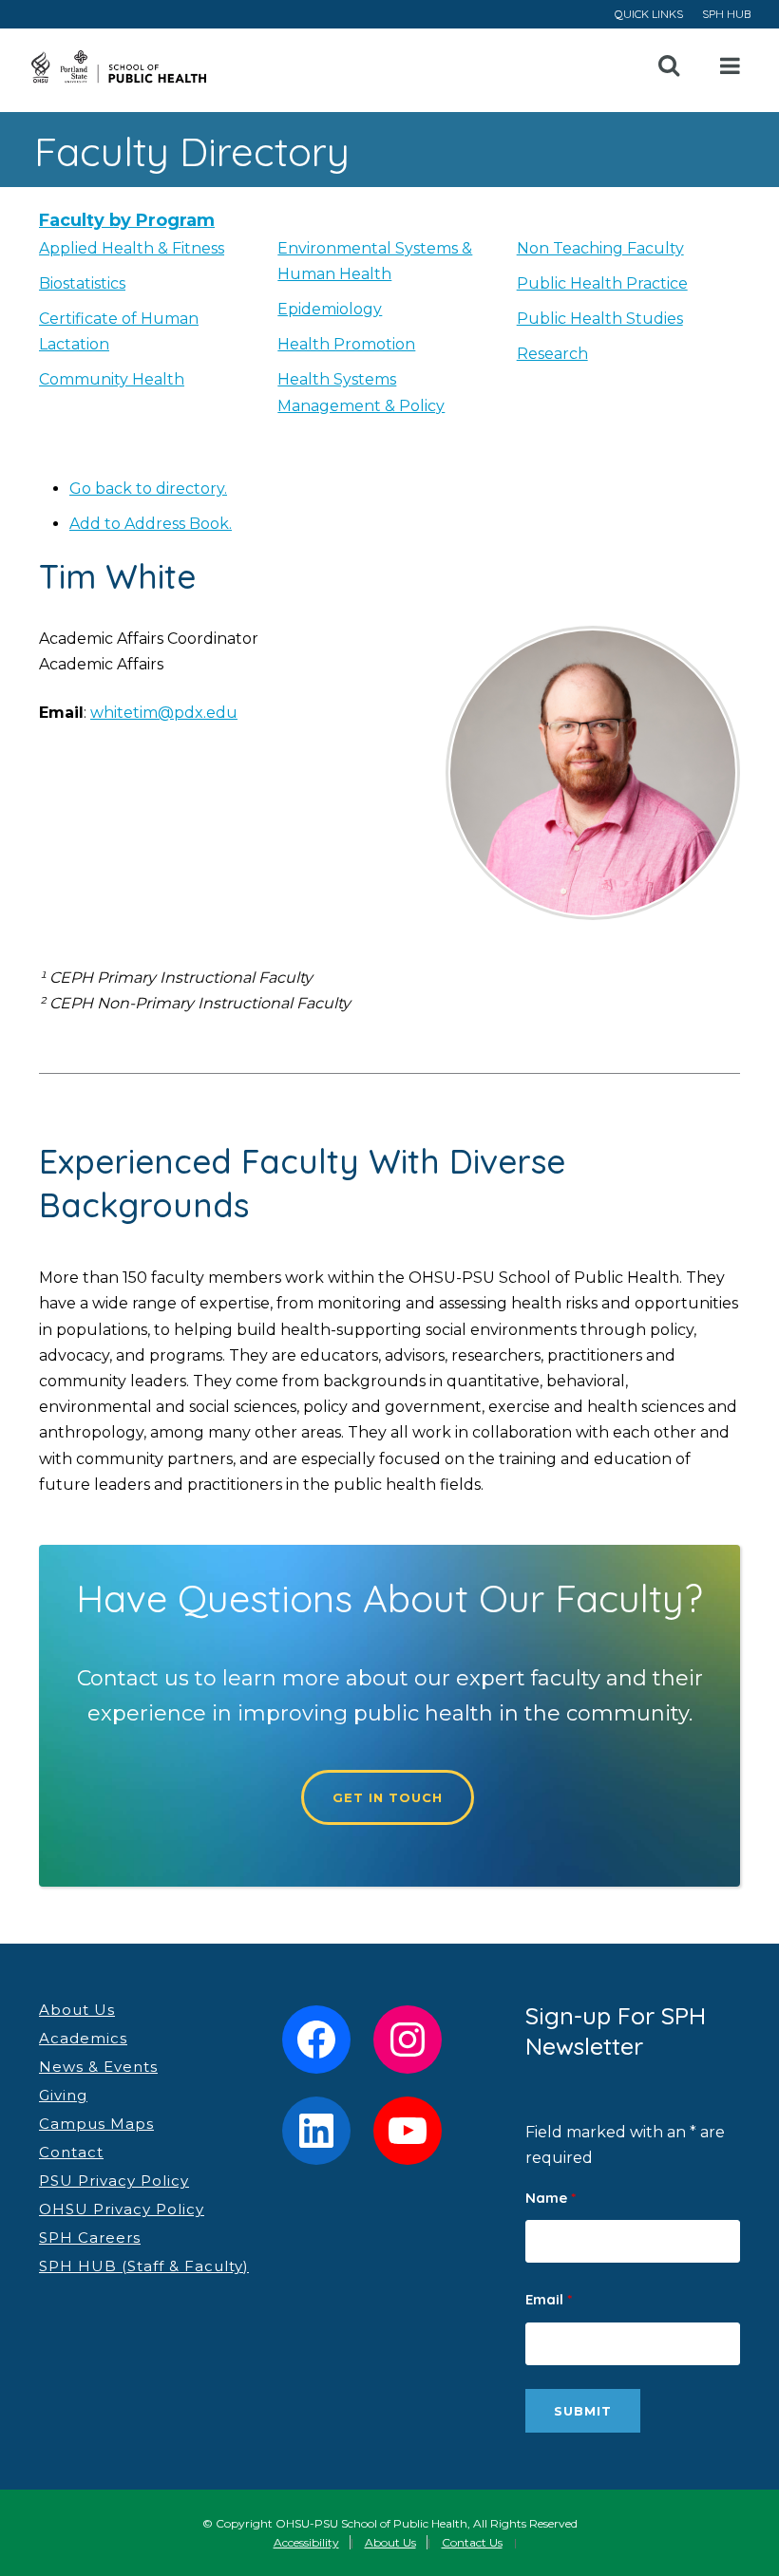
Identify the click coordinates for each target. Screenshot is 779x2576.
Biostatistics (82, 283)
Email (549, 2299)
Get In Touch (388, 1797)
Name (551, 2198)
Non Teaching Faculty (600, 248)
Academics (83, 2038)
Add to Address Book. (151, 524)
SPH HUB (726, 14)
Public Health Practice (602, 283)
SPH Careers (90, 2238)
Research (552, 354)
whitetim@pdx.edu (164, 713)
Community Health (112, 379)
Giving (63, 2095)
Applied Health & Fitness (132, 248)
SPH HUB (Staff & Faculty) (144, 2266)
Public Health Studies (600, 319)
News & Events (98, 2067)
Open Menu (731, 66)
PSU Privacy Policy (114, 2181)
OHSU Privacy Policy (122, 2209)
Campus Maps (96, 2124)
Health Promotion (346, 344)
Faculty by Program (127, 220)
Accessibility (306, 2542)
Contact (71, 2152)
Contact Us (472, 2542)
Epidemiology (330, 309)
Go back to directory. (148, 489)
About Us (77, 2010)
